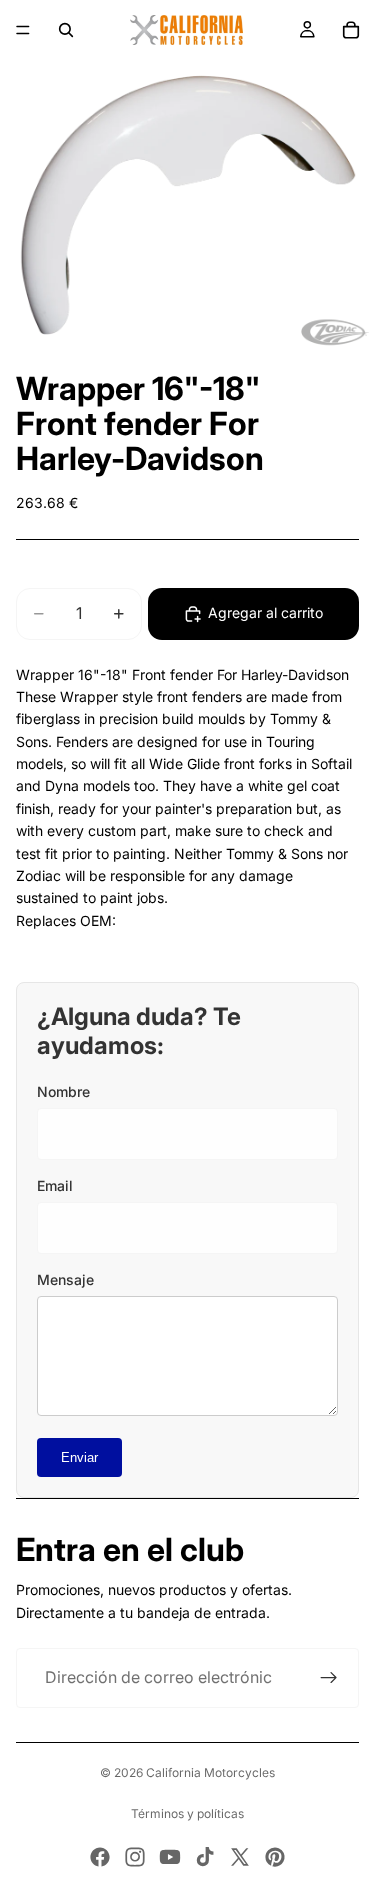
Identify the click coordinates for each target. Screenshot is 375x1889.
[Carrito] (351, 30)
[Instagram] (135, 1857)
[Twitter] (240, 1857)
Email (55, 1185)
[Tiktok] (205, 1857)
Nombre (63, 1091)
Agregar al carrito (265, 612)
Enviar (79, 1457)
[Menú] (23, 30)
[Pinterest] (275, 1857)
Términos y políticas (187, 1813)
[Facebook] (100, 1857)
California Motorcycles (210, 1772)
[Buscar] (66, 30)
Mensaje (65, 1279)
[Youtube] (170, 1857)
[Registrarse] (329, 1678)
